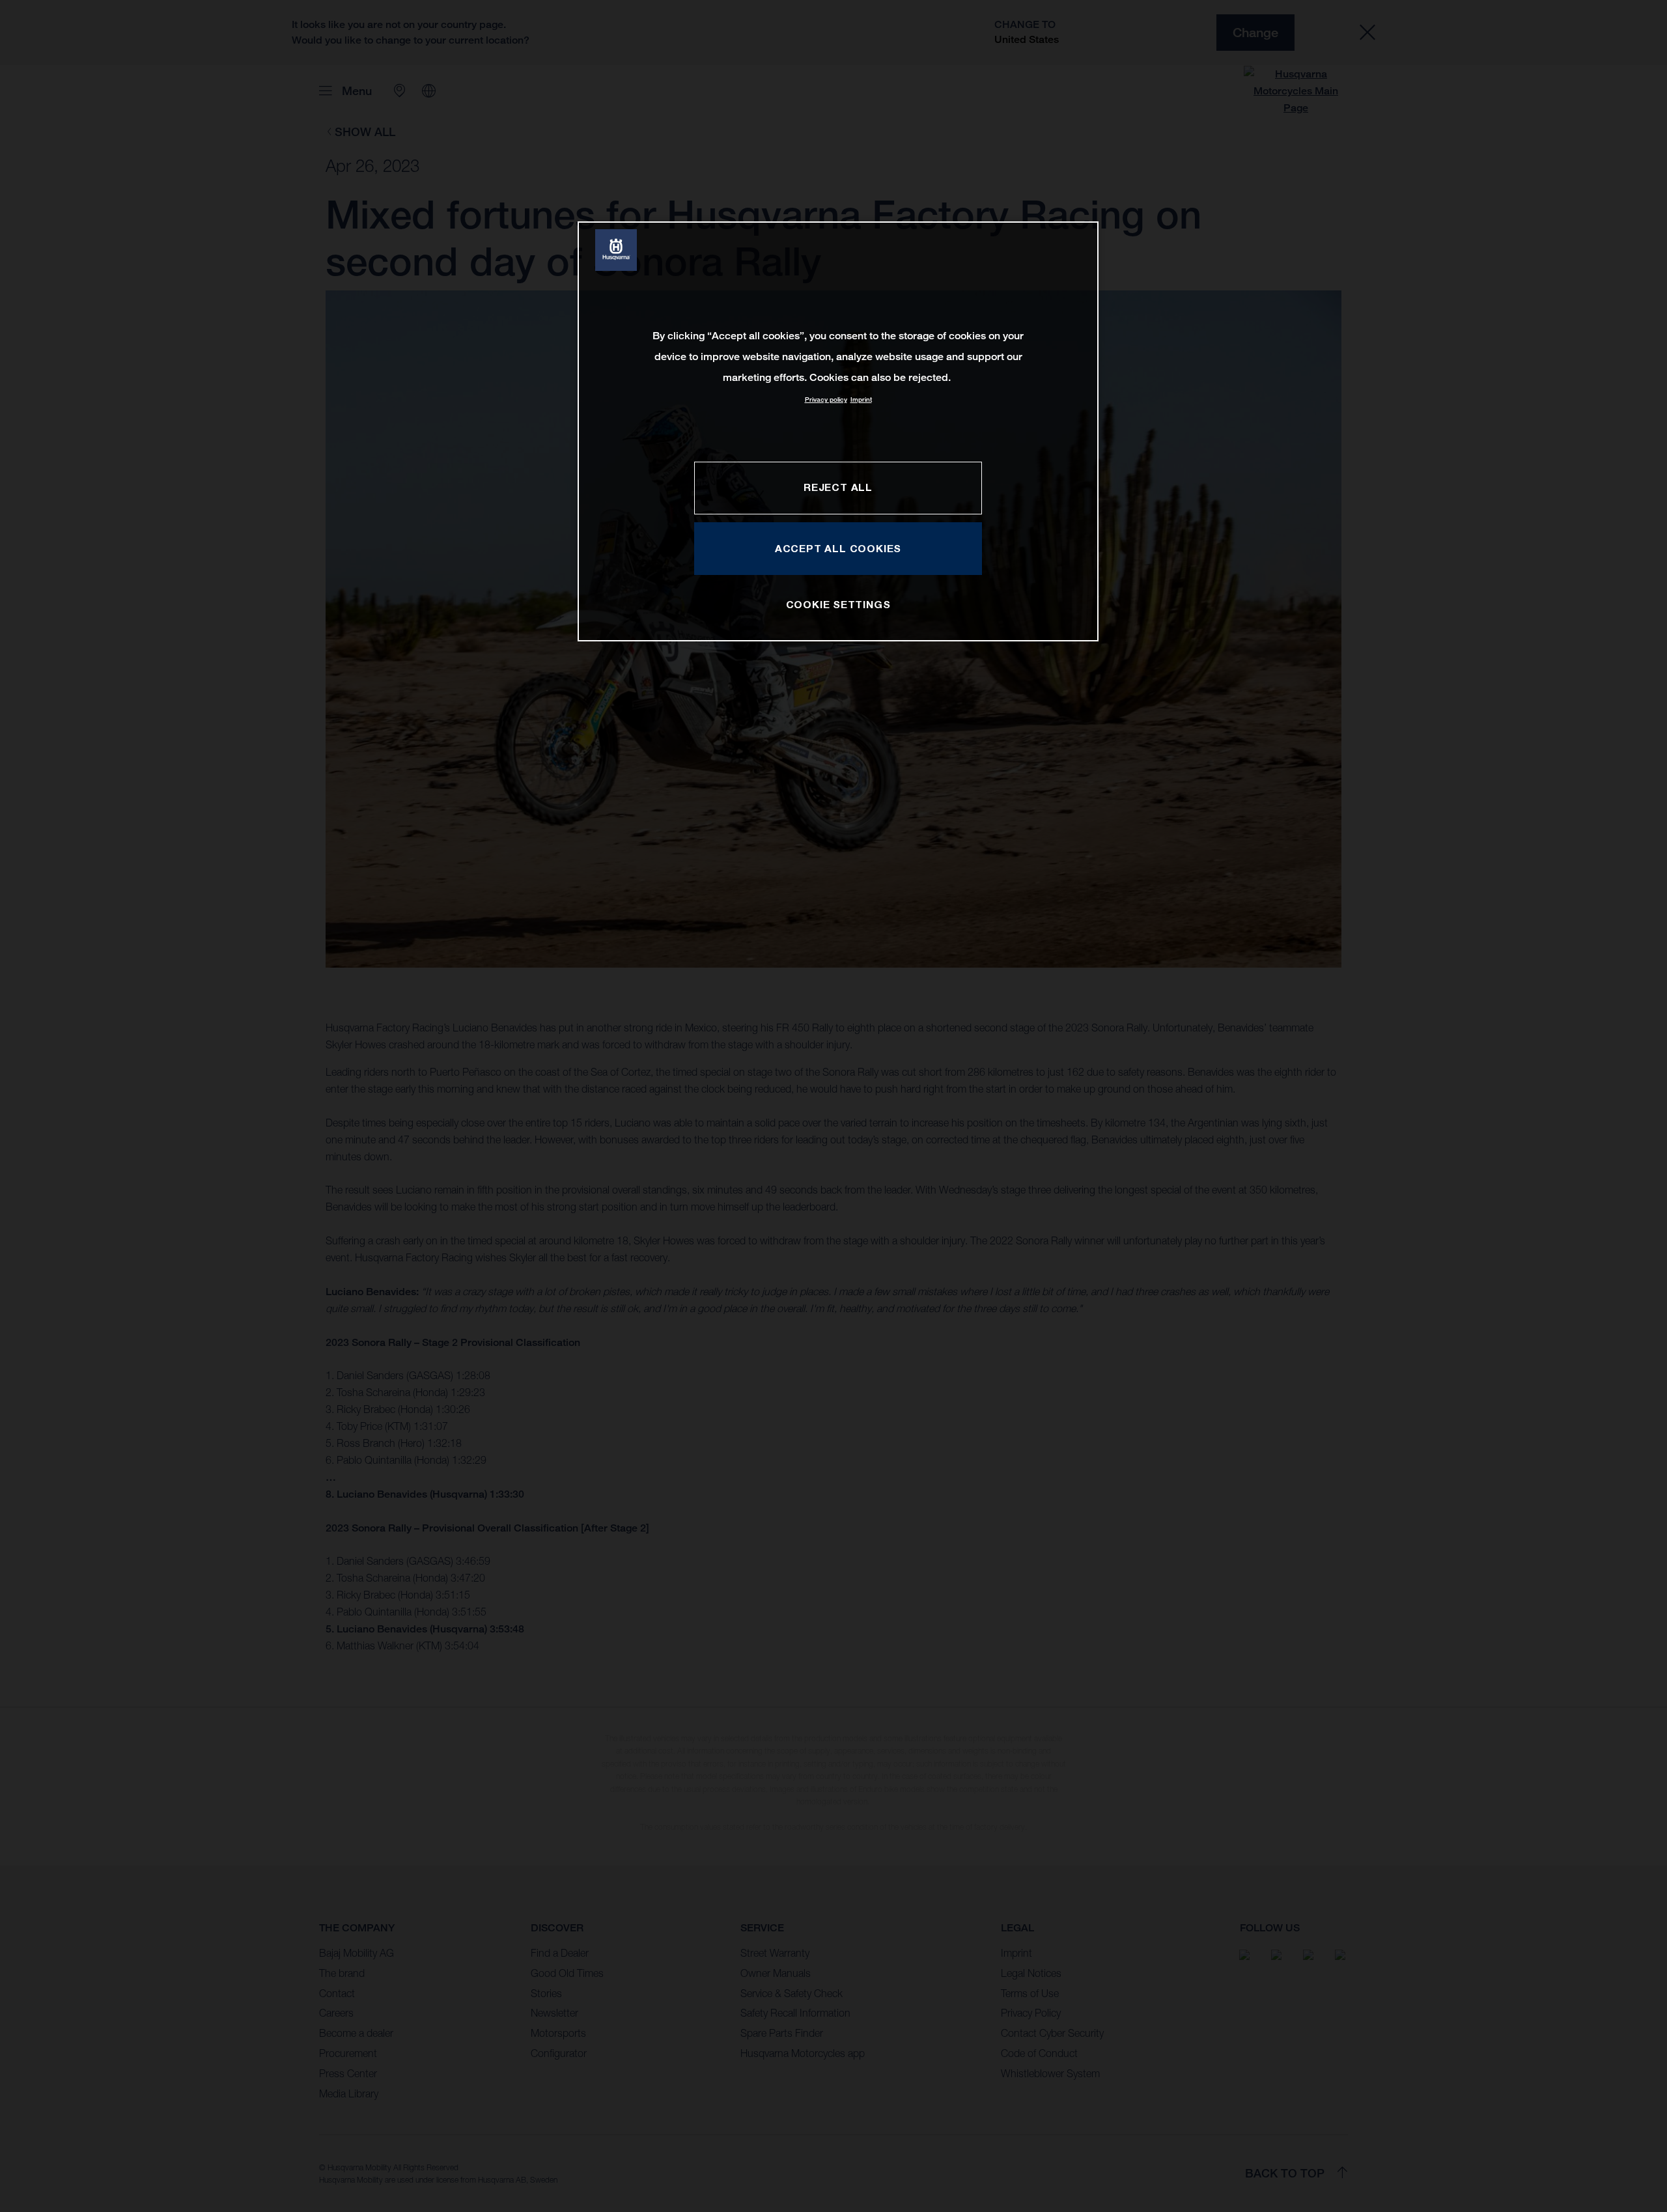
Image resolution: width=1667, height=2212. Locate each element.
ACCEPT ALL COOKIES (838, 548)
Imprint (861, 399)
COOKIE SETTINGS (838, 604)
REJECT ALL (838, 487)
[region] (838, 431)
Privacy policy (826, 399)
